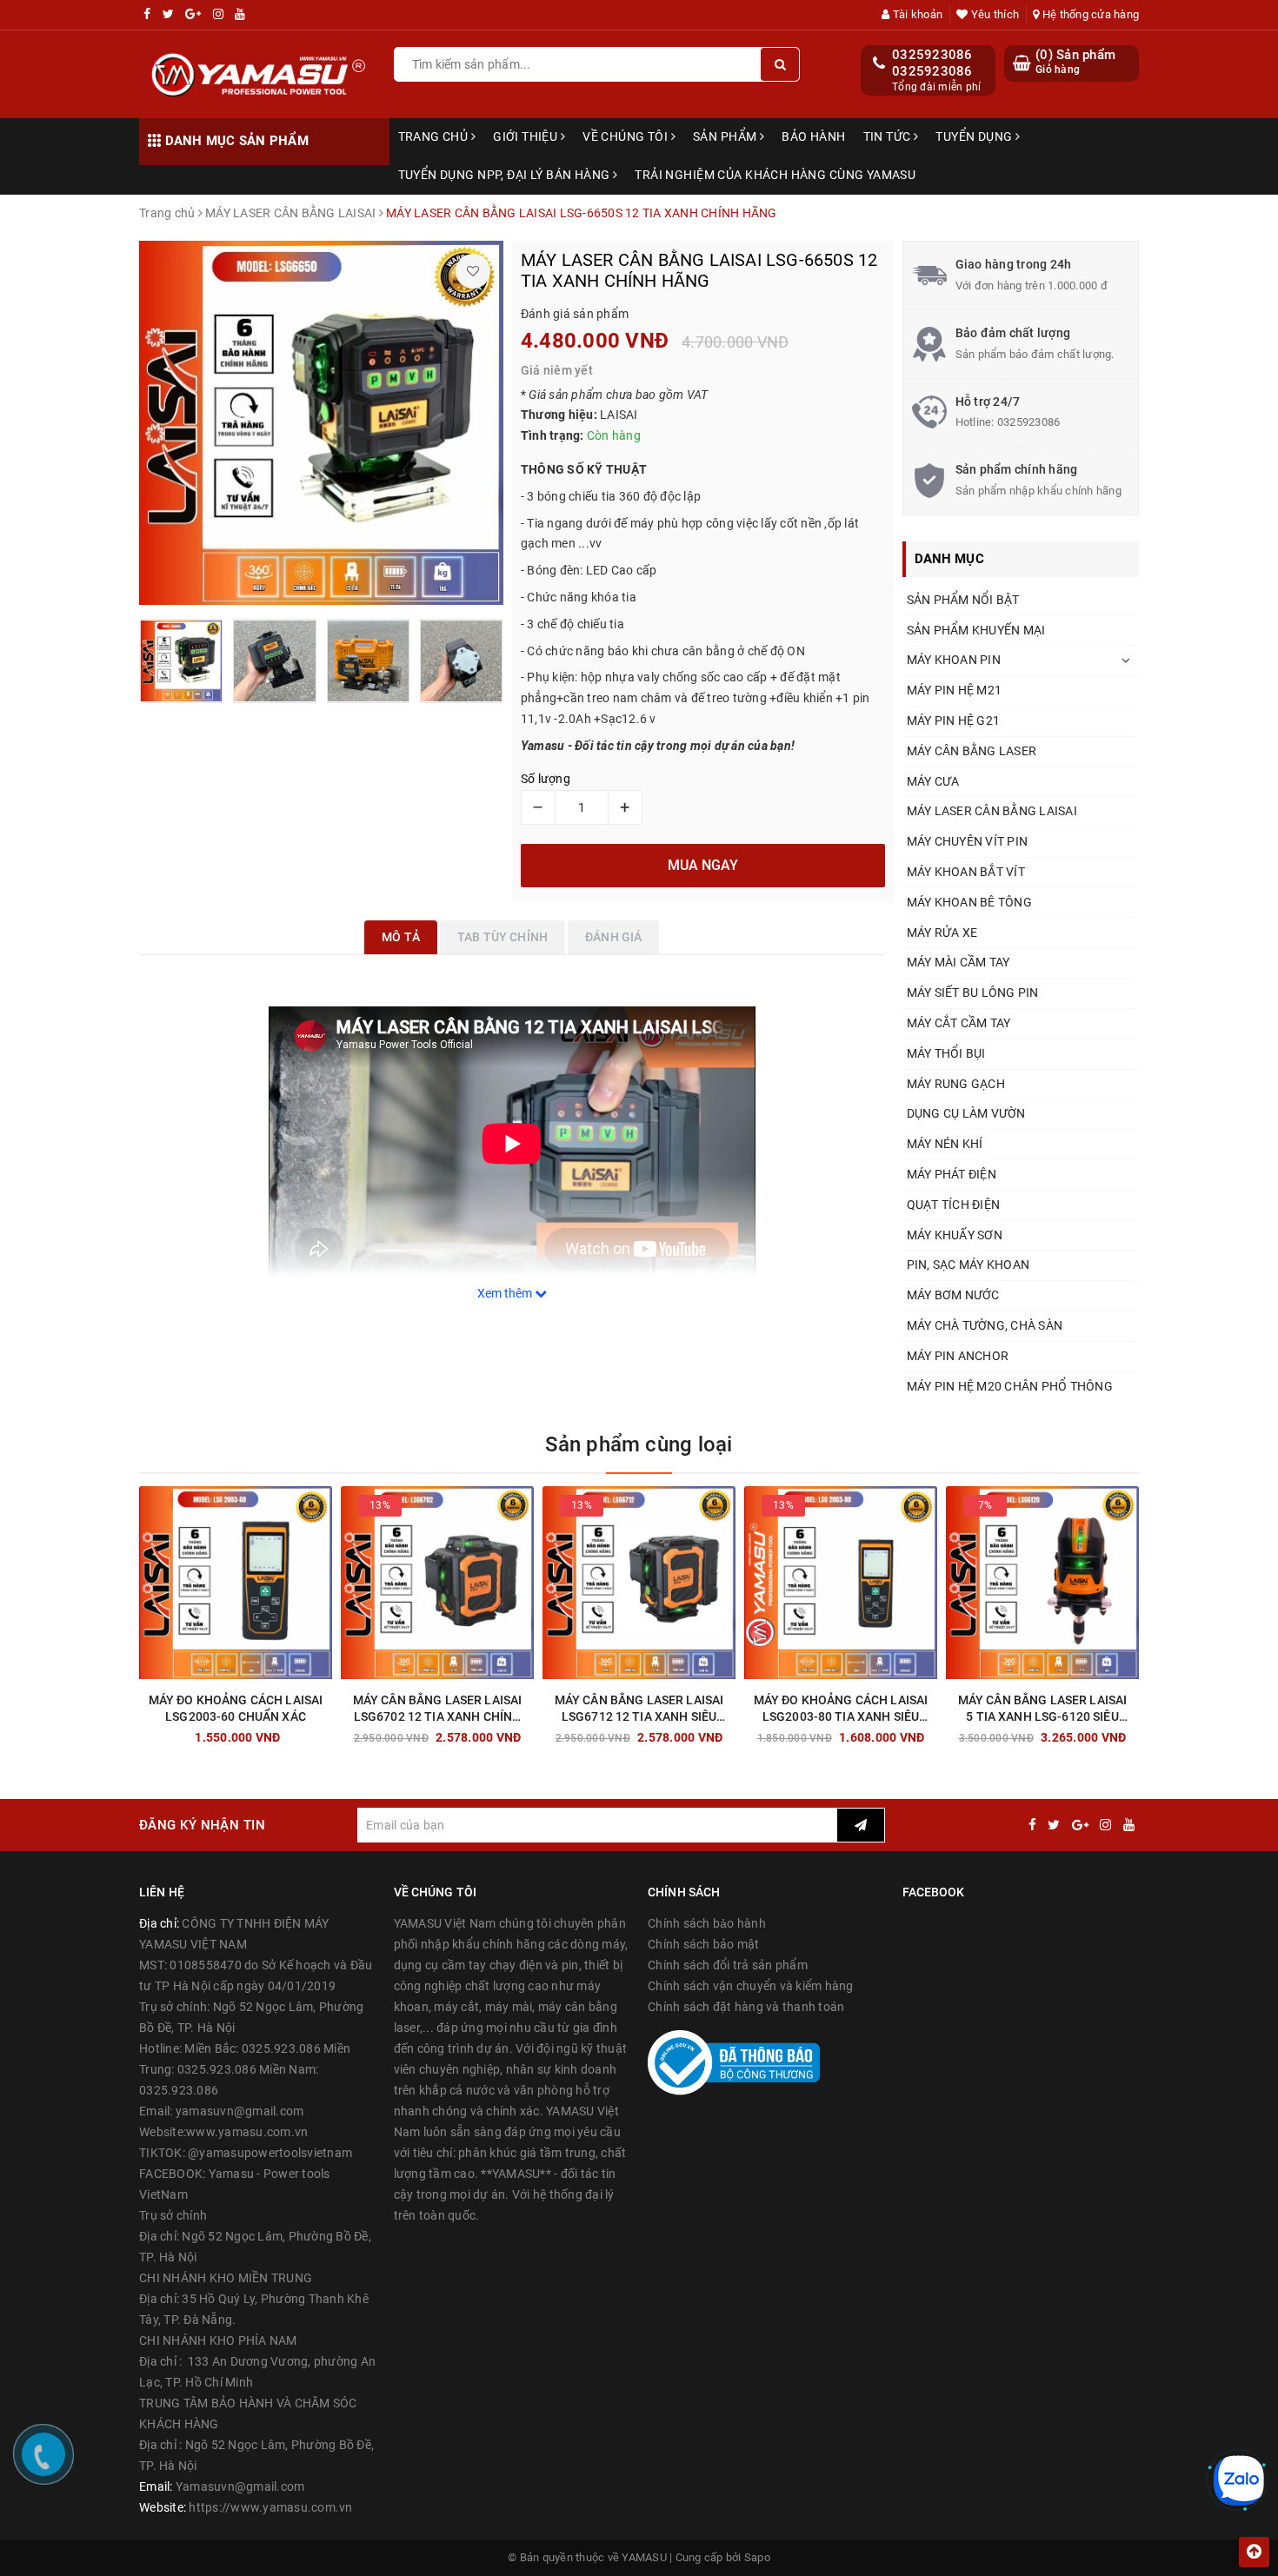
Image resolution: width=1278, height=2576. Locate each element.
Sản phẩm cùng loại (639, 1444)
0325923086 (932, 55)
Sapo (757, 2557)
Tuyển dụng (975, 136)
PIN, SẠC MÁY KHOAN (968, 1265)
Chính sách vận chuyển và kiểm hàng (751, 1986)
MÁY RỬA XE (942, 933)
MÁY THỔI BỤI (946, 1053)
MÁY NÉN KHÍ (945, 1144)
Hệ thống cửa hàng (1089, 14)
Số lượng (546, 779)
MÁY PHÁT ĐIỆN (952, 1174)
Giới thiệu (527, 136)
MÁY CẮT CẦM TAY (959, 1023)
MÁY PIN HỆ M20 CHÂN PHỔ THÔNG (1010, 1386)
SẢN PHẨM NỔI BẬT (963, 600)
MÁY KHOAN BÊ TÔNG (969, 902)
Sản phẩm (726, 136)
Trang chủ (435, 136)
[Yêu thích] (473, 271)
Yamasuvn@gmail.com (240, 2486)
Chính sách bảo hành (707, 1923)
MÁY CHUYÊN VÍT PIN (968, 841)
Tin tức (889, 136)
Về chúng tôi (626, 136)
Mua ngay (266, 1733)
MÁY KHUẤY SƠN (955, 1235)
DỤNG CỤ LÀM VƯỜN (966, 1113)
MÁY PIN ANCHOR (958, 1356)
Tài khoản (916, 14)
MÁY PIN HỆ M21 (955, 690)
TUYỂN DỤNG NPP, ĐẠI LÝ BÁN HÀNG (506, 175)
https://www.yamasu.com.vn (270, 2507)
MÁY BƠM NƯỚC (953, 1295)
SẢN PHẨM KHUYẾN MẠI (976, 630)
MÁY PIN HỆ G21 (954, 720)
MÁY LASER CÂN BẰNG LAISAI (992, 811)
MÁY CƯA (933, 781)
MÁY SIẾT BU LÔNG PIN (973, 993)
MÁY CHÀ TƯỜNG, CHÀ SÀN (985, 1325)
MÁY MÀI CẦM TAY (958, 962)
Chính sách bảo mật (704, 1944)
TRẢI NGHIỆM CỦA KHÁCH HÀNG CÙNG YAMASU (775, 175)
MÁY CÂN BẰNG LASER (972, 751)
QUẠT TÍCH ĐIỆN (954, 1205)
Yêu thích (994, 14)
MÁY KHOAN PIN (954, 660)
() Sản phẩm (1075, 62)
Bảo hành (813, 136)
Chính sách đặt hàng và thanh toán (746, 2007)
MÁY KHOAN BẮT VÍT (966, 872)
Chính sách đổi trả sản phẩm (728, 1965)
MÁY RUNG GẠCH (956, 1084)
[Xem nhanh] (328, 1733)
